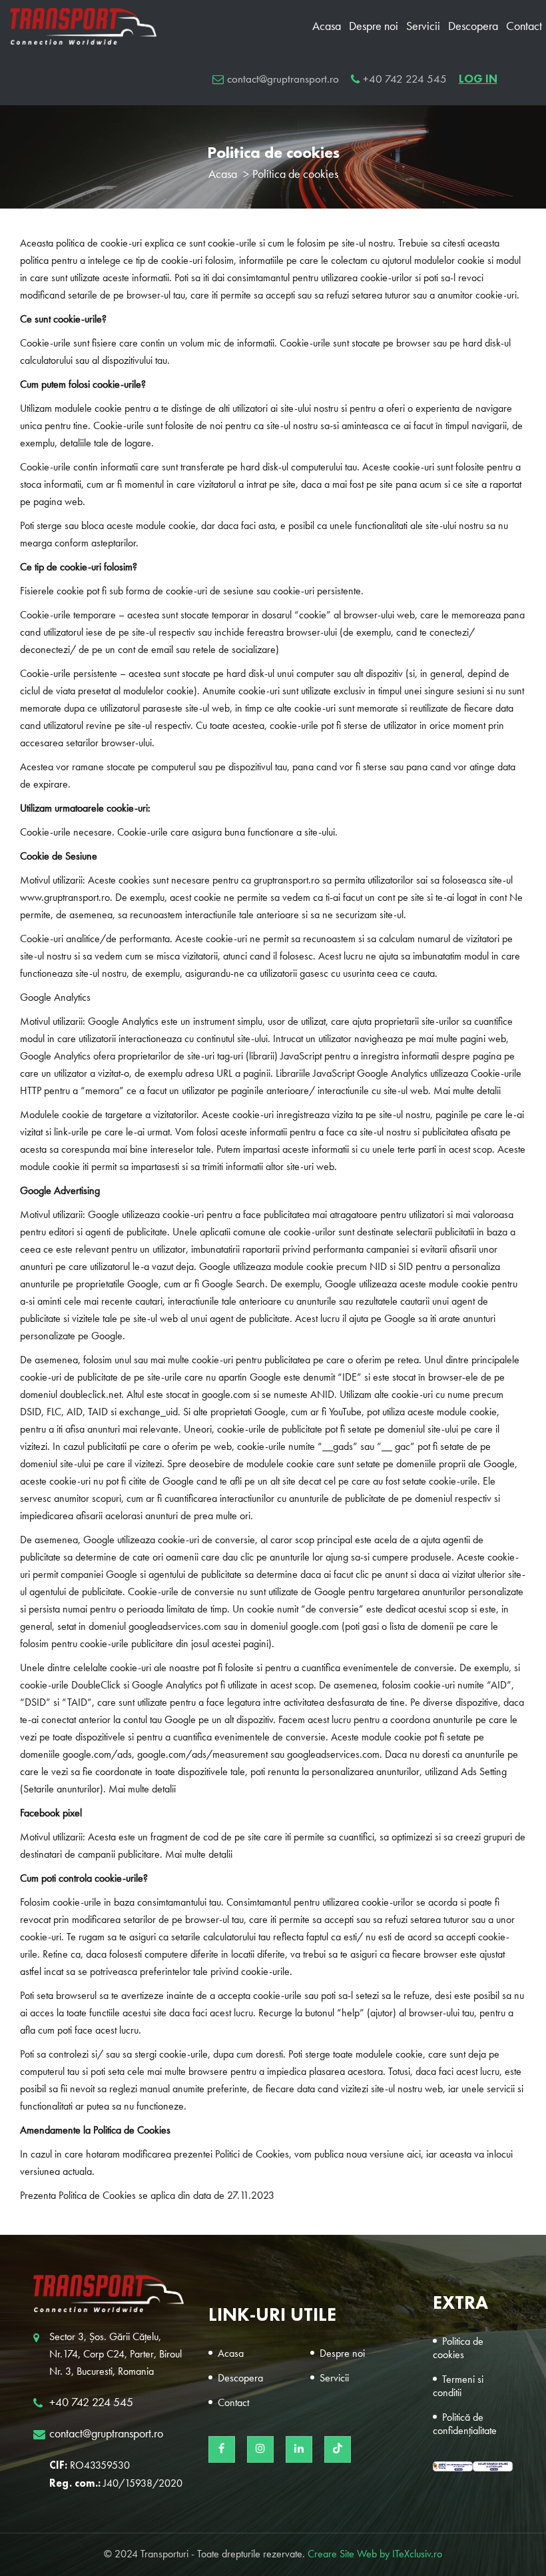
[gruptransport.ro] (109, 2294)
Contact (524, 27)
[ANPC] (453, 2466)
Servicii (423, 27)
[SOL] (493, 2466)
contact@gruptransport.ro (283, 80)
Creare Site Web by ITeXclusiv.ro (375, 2555)
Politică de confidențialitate (465, 2425)
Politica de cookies (458, 2349)
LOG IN (478, 79)
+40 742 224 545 (405, 80)
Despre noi (374, 27)
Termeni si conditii (458, 2387)
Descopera (473, 27)
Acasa (327, 27)
